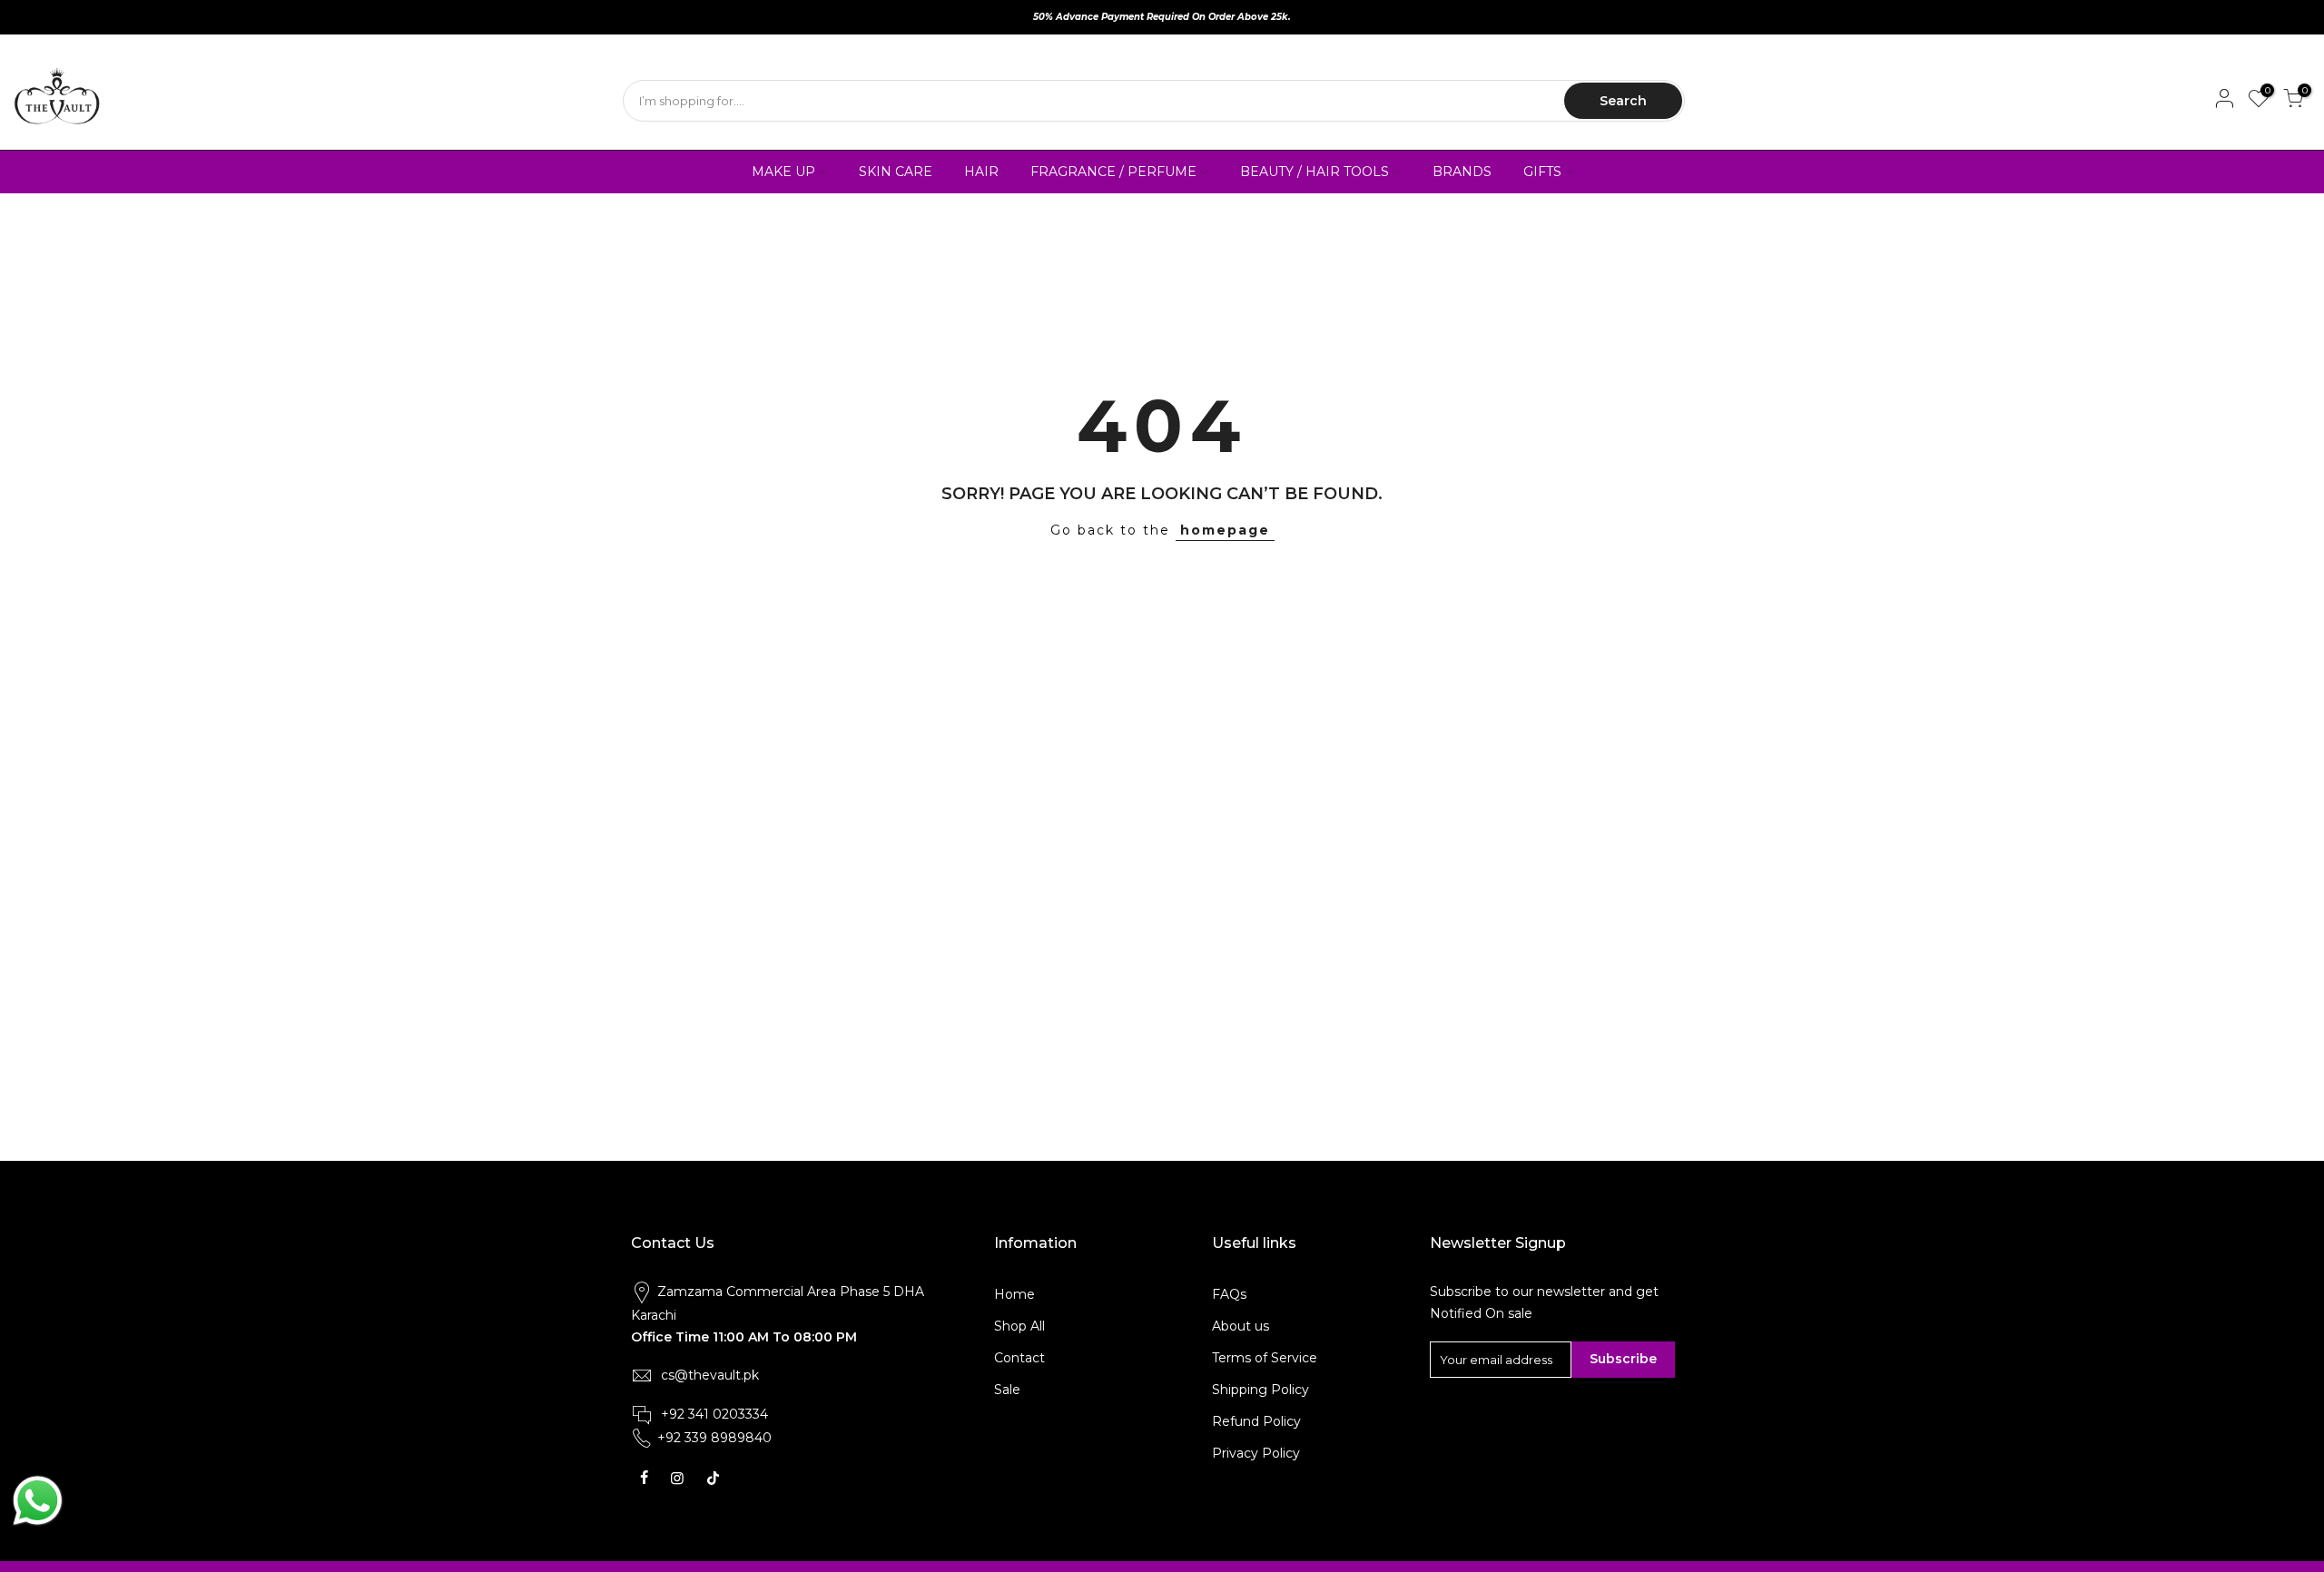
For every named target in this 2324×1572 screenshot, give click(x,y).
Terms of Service (1265, 1358)
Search (1623, 101)
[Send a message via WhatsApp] (38, 1501)
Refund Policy (1256, 1421)
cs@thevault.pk (710, 1375)
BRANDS (1462, 172)
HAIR (981, 172)
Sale (1007, 1390)
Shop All (1019, 1326)
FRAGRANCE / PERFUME (1113, 172)
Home (1014, 1294)
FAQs (1229, 1294)
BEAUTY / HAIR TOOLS (1315, 172)
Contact (1019, 1358)
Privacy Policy (1256, 1453)
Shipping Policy (1260, 1390)
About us (1241, 1326)
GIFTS (1542, 172)
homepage (1225, 530)
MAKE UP (783, 172)
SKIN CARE (896, 172)
